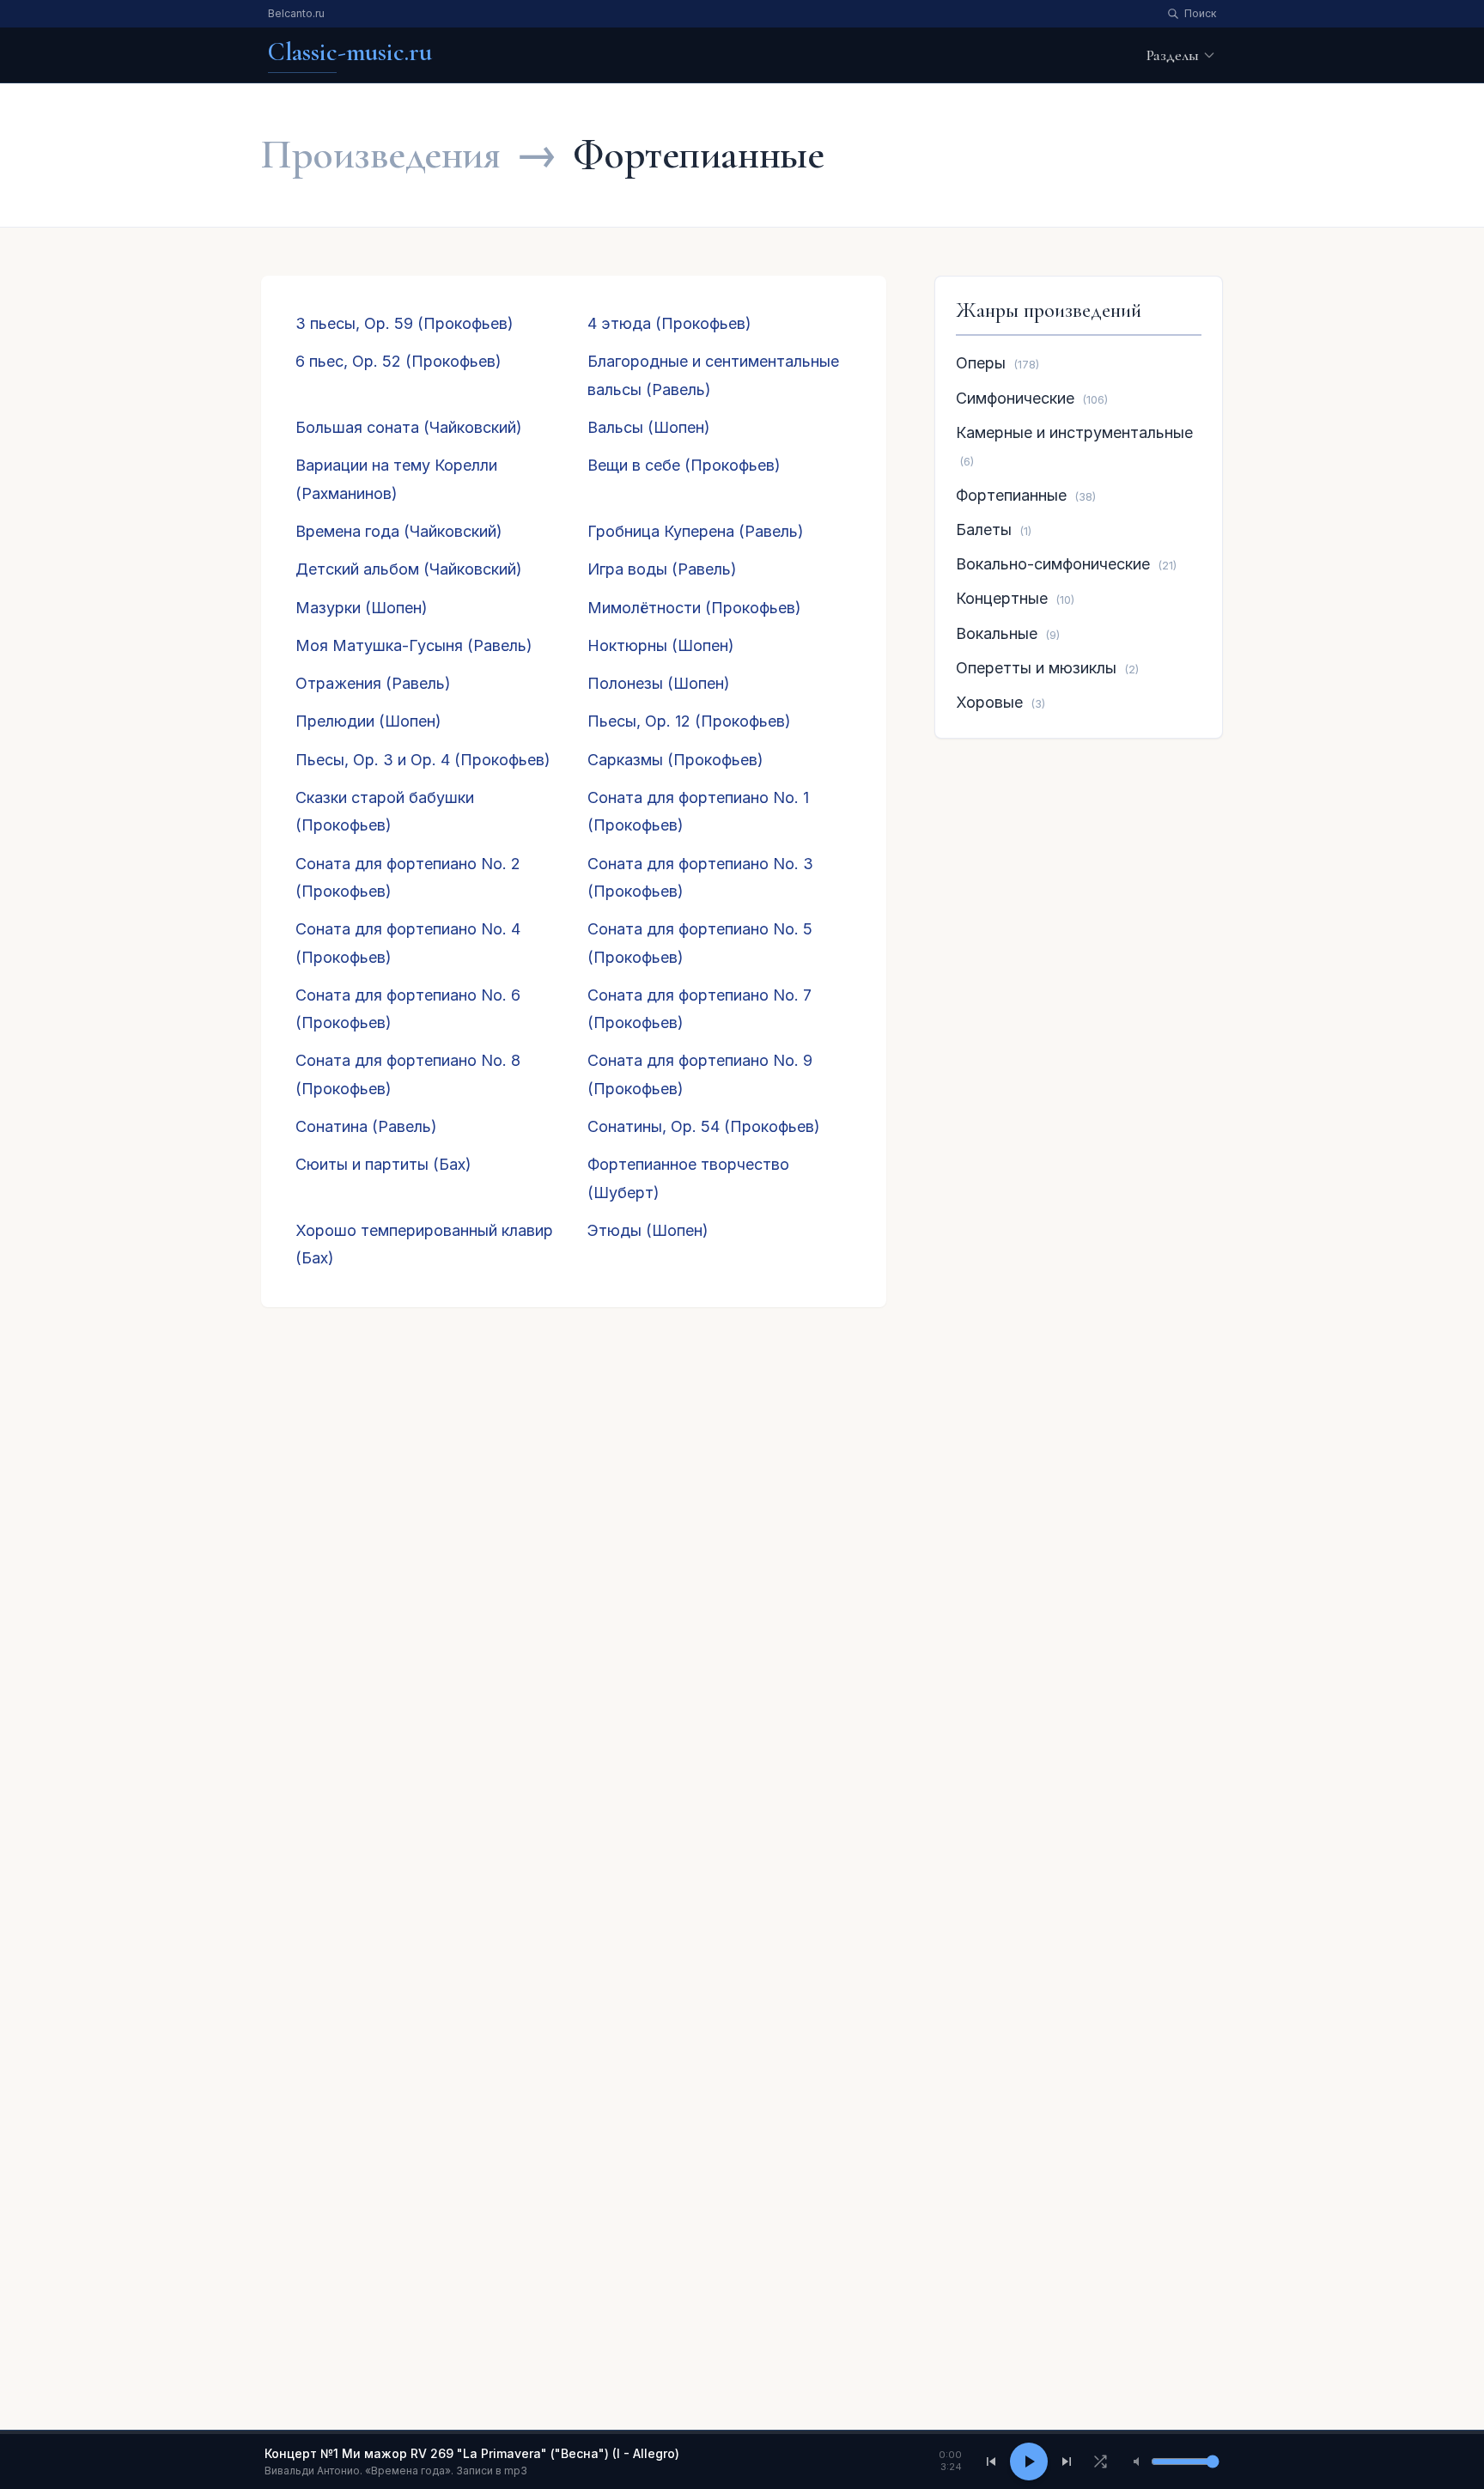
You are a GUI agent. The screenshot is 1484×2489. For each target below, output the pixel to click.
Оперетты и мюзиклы (1036, 668)
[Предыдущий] (991, 2462)
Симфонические (1015, 398)
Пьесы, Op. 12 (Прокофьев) (689, 721)
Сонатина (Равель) (366, 1126)
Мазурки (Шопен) (362, 608)
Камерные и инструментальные (1074, 432)
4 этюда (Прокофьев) (669, 323)
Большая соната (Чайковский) (409, 427)
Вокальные (997, 633)
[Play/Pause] (1029, 2462)
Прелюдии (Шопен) (368, 721)
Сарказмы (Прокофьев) (675, 760)
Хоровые (989, 702)
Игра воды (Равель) (662, 569)
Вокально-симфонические (1053, 564)
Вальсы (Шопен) (649, 427)
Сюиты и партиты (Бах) (383, 1164)
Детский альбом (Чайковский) (409, 569)
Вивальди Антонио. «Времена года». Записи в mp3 (396, 2471)
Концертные (1002, 598)
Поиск (1200, 13)
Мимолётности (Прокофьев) (694, 608)
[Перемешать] (1100, 2462)
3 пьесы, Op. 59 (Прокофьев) (404, 323)
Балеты (984, 529)
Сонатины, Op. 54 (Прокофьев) (704, 1126)
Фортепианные (1011, 495)
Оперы (981, 363)
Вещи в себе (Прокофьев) (684, 465)
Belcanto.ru (296, 13)
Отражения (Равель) (373, 683)
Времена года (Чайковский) (399, 531)
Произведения (380, 155)
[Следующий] (1067, 2462)
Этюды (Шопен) (648, 1230)
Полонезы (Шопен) (659, 683)
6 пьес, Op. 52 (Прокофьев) (398, 361)
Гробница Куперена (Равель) (696, 531)
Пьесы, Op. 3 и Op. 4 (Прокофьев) (423, 760)
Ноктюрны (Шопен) (661, 645)
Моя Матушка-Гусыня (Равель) (414, 645)
